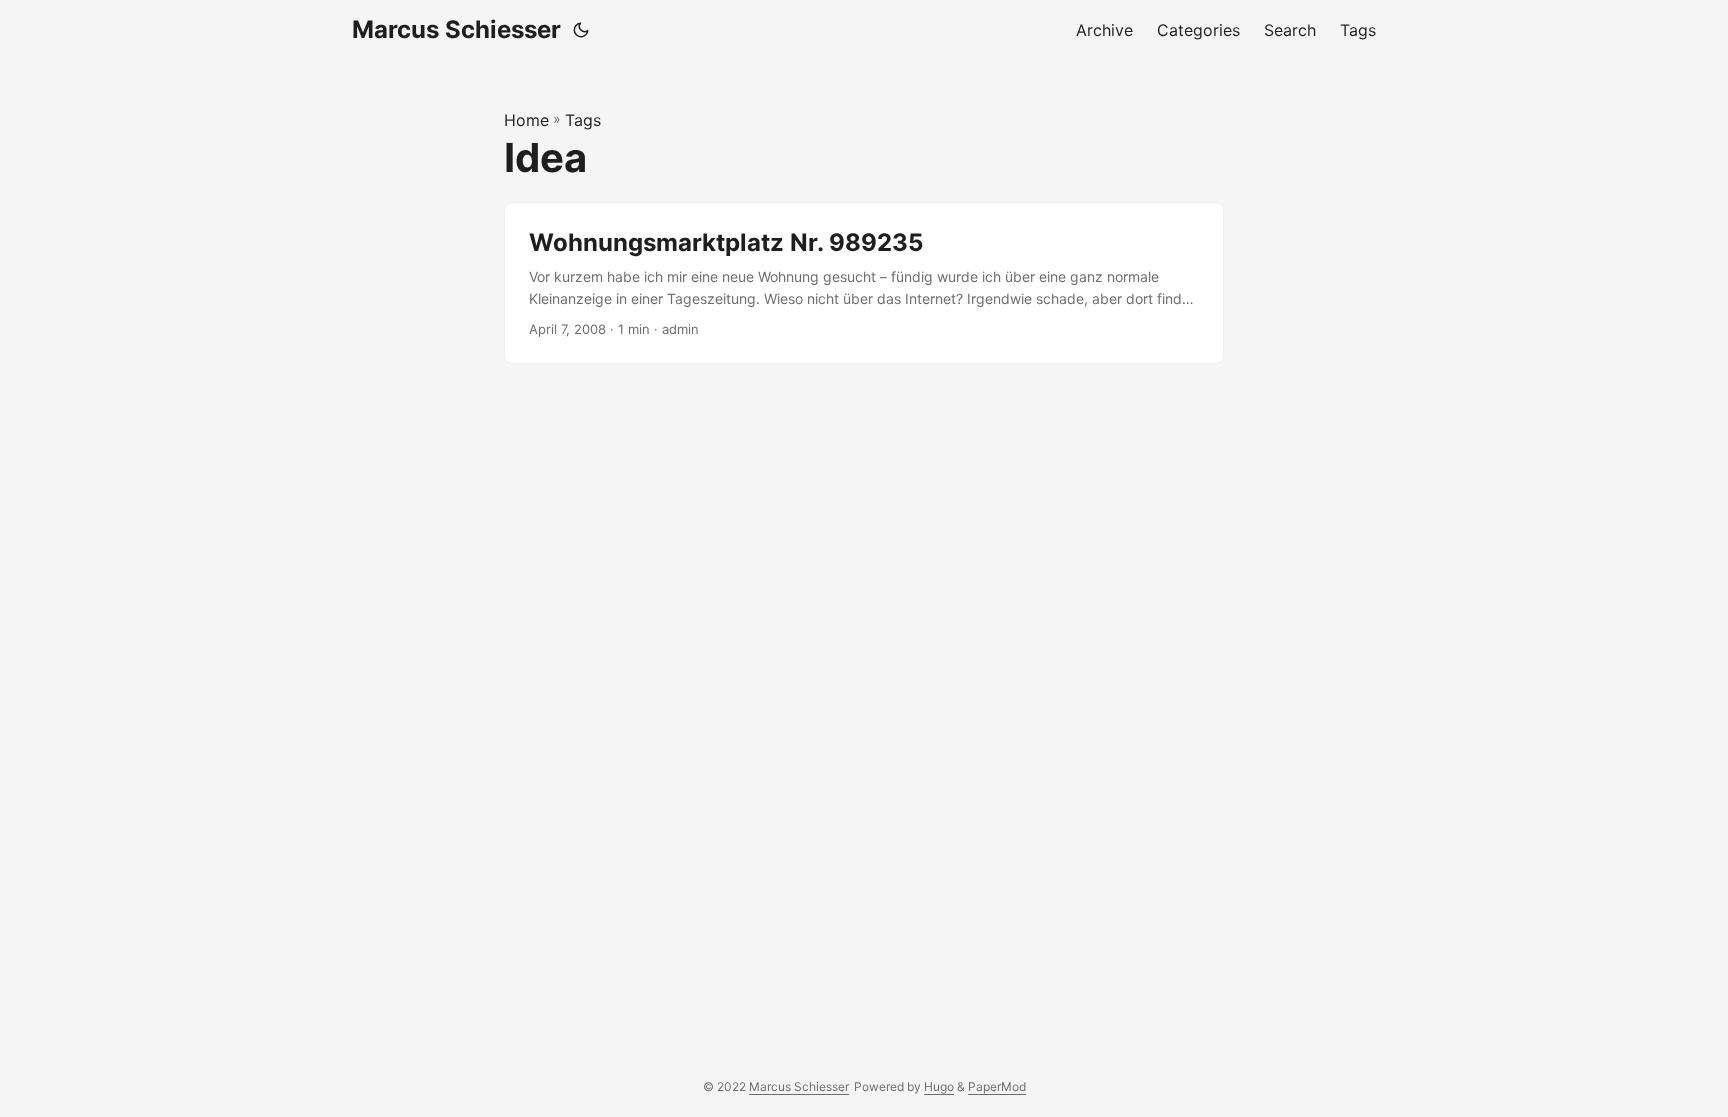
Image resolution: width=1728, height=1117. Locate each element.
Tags (583, 120)
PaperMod (997, 1086)
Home (526, 120)
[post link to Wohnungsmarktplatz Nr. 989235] (864, 283)
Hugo (939, 1086)
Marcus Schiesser (456, 29)
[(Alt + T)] (581, 30)
